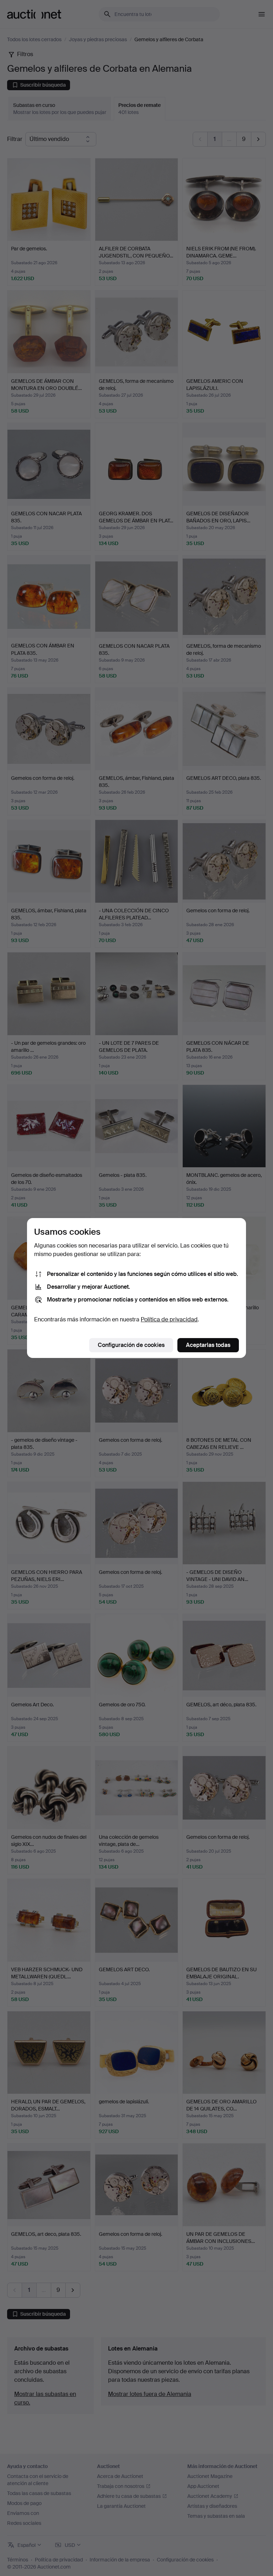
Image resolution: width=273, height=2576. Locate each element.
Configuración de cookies (131, 1345)
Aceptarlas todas (208, 1345)
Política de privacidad (169, 1319)
